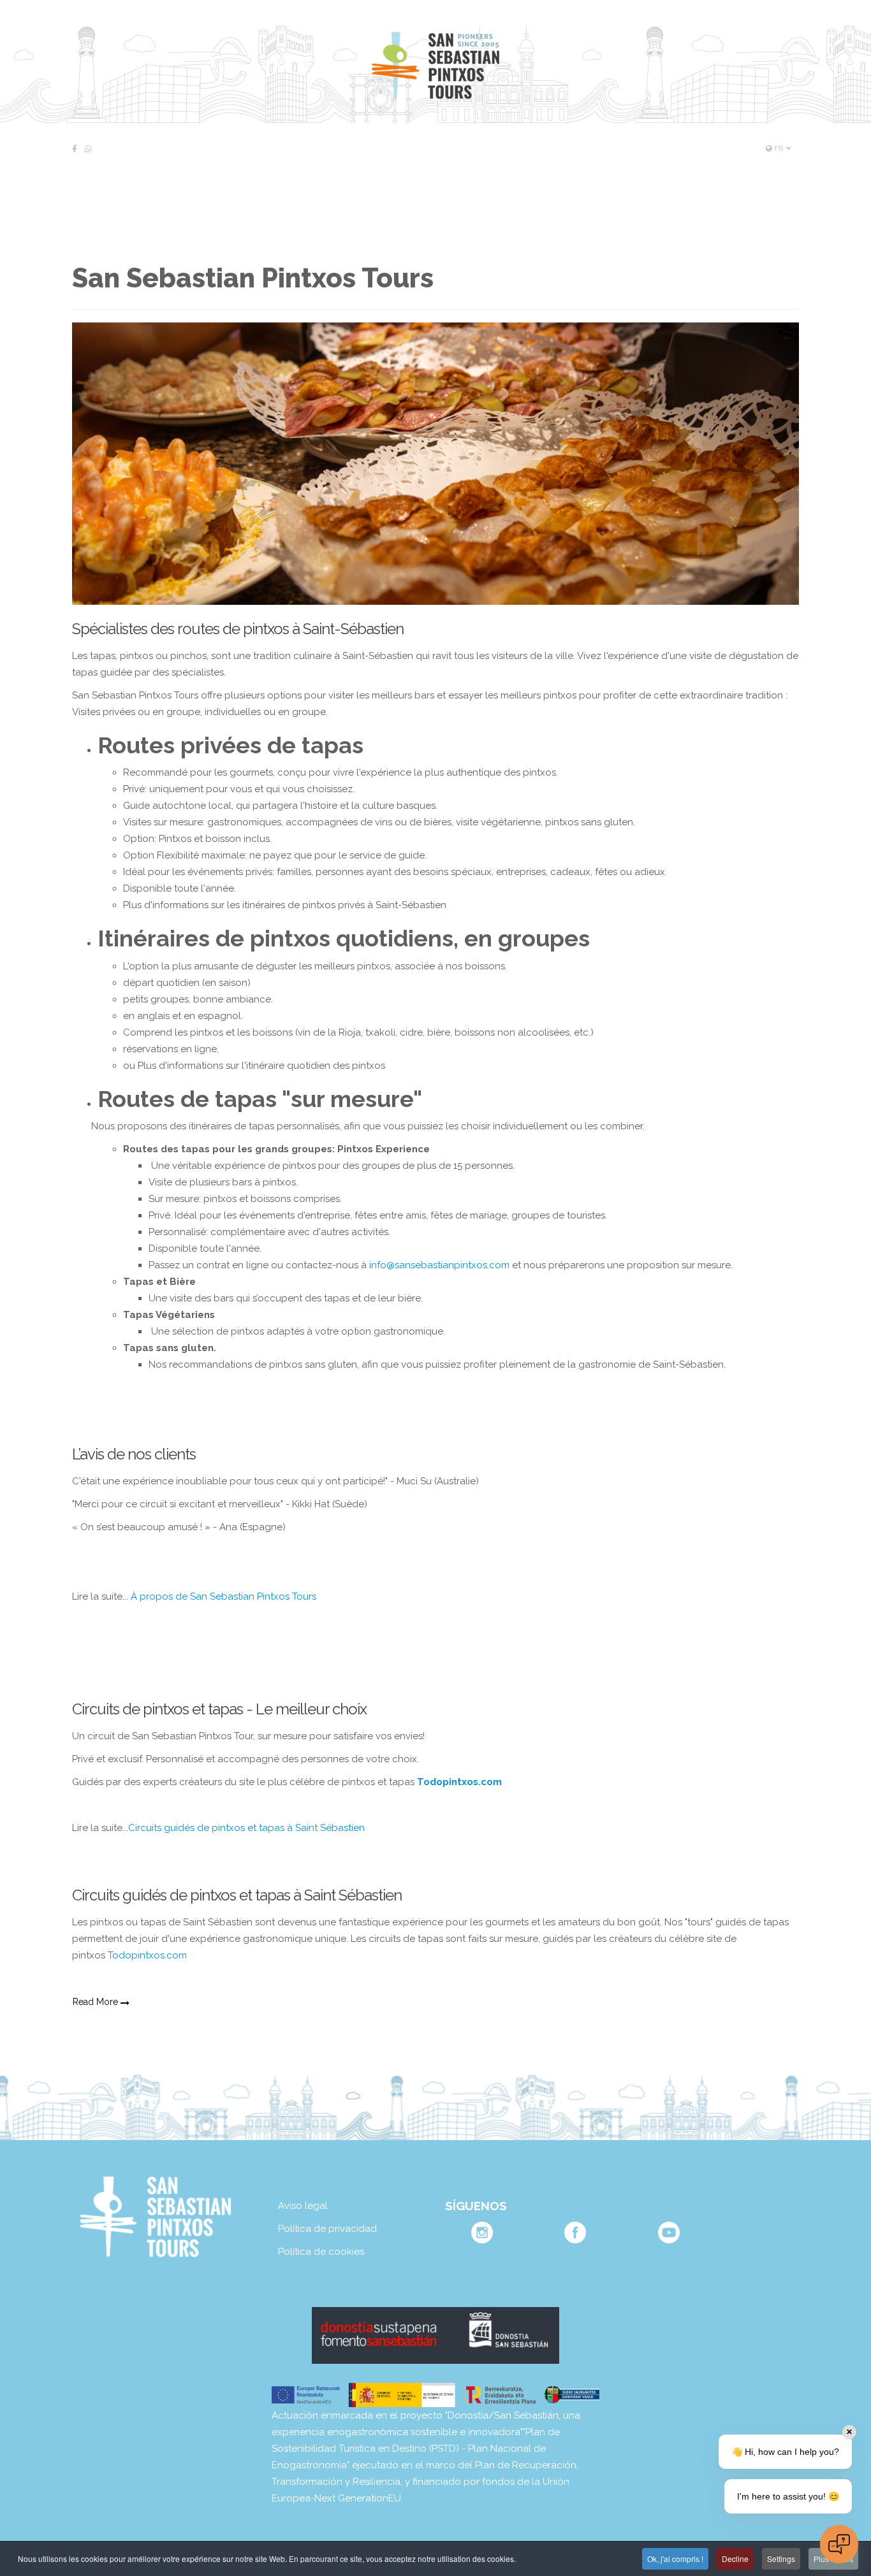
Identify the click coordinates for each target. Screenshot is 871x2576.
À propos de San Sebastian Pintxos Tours (223, 1596)
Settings (781, 2558)
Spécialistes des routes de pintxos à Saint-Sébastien (238, 629)
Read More (97, 2002)
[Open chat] (839, 2544)
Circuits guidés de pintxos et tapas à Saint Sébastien (246, 1828)
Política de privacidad (327, 2229)
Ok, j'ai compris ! (675, 2558)
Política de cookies (321, 2252)
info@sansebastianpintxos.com (439, 1265)
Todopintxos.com (147, 1955)
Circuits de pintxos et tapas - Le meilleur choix (219, 1709)
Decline (735, 2558)
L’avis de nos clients (134, 1454)
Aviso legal (303, 2206)
